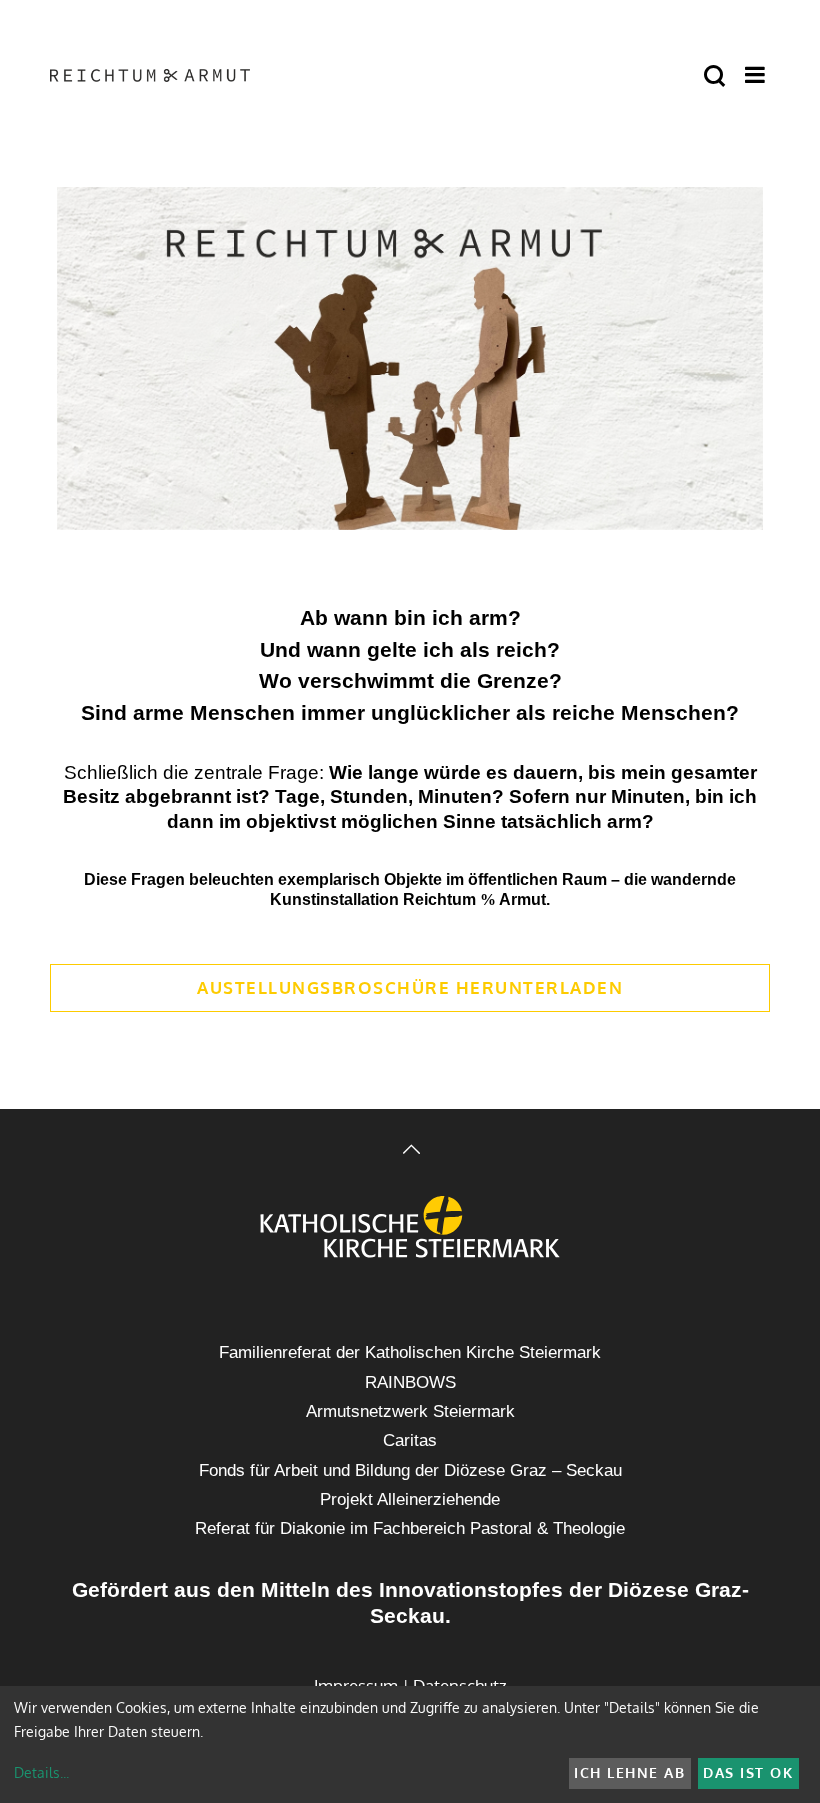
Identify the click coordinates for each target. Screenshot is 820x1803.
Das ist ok (748, 1772)
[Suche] (714, 76)
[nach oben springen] (410, 1151)
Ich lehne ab (629, 1772)
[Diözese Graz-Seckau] (410, 1229)
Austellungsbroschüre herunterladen (410, 987)
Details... (41, 1772)
